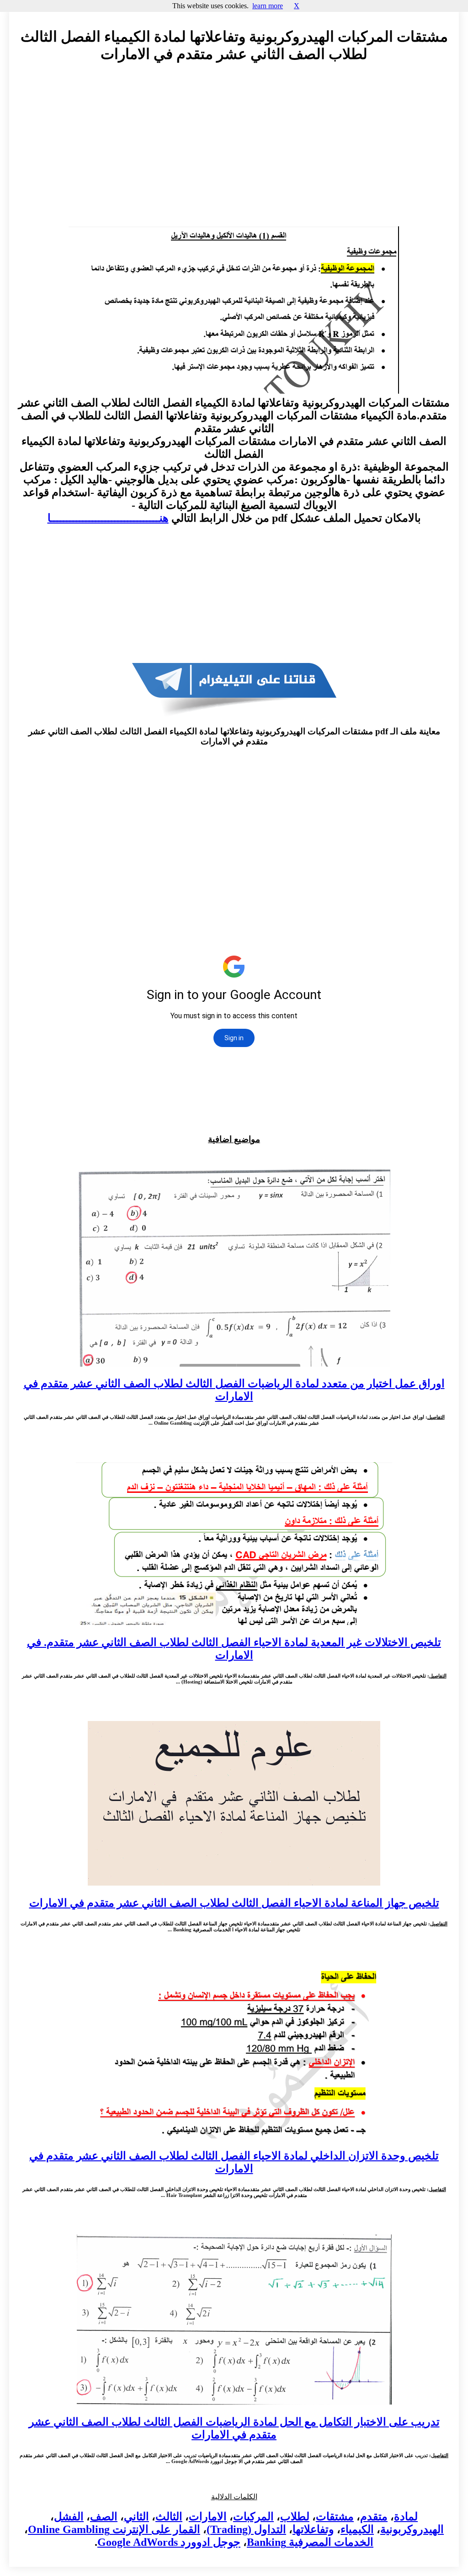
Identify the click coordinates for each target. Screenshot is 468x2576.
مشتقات (335, 2517)
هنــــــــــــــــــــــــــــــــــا (108, 518)
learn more (268, 6)
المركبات (253, 2517)
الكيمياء (357, 2529)
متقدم (374, 2517)
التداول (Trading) (246, 2529)
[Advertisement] (234, 153)
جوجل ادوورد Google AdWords (169, 2542)
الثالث (169, 2517)
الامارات (208, 2517)
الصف (104, 2517)
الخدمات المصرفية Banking (310, 2542)
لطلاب (295, 2517)
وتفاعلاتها (313, 2529)
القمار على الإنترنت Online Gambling (114, 2529)
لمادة (406, 2517)
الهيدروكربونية (412, 2529)
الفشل (69, 2517)
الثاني (136, 2517)
